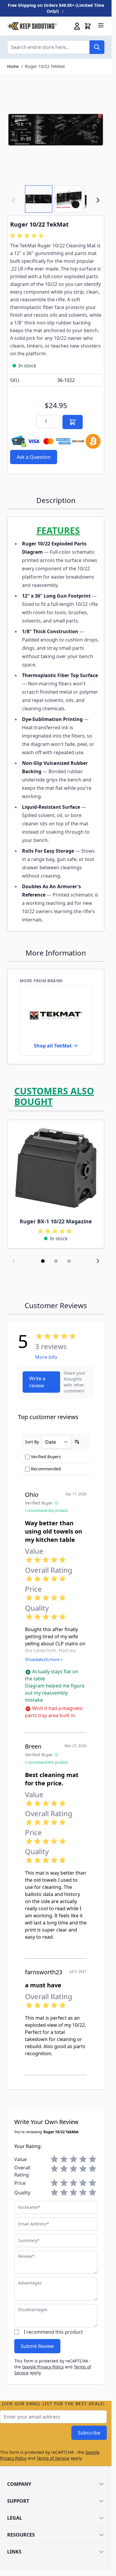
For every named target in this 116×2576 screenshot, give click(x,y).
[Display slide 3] (69, 1261)
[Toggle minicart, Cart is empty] (88, 26)
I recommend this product (53, 2332)
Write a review (37, 1382)
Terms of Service (53, 2458)
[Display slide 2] (56, 1261)
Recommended (46, 1469)
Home (13, 66)
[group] (28, 236)
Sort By (32, 1442)
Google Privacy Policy (43, 2367)
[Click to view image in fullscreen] (56, 130)
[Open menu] (101, 25)
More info (46, 1357)
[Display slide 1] (43, 1261)
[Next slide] (98, 1261)
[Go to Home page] (32, 26)
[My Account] (77, 26)
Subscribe (89, 2433)
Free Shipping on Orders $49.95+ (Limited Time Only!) (56, 8)
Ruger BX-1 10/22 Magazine (56, 1221)
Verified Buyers (46, 1457)
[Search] (97, 47)
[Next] (98, 200)
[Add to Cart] (73, 422)
